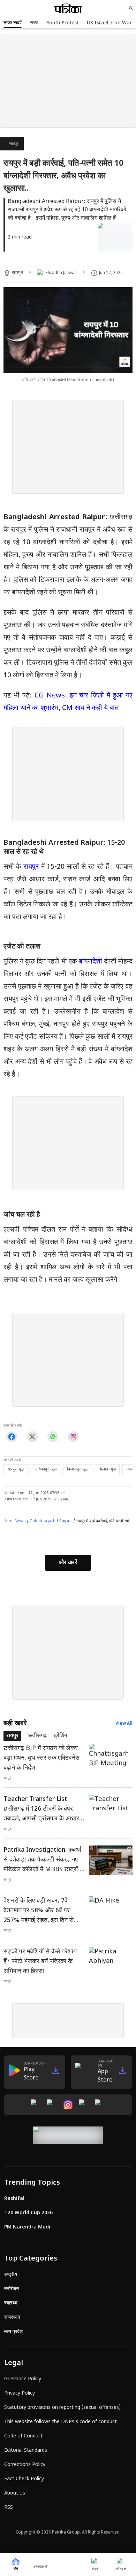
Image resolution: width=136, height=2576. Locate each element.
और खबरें (68, 1563)
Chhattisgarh (43, 1521)
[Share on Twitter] (32, 1437)
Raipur (66, 1521)
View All (124, 1724)
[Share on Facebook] (12, 1437)
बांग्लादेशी (91, 962)
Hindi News (15, 1521)
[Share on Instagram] (73, 1437)
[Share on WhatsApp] (53, 1437)
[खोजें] (131, 8)
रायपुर (14, 144)
